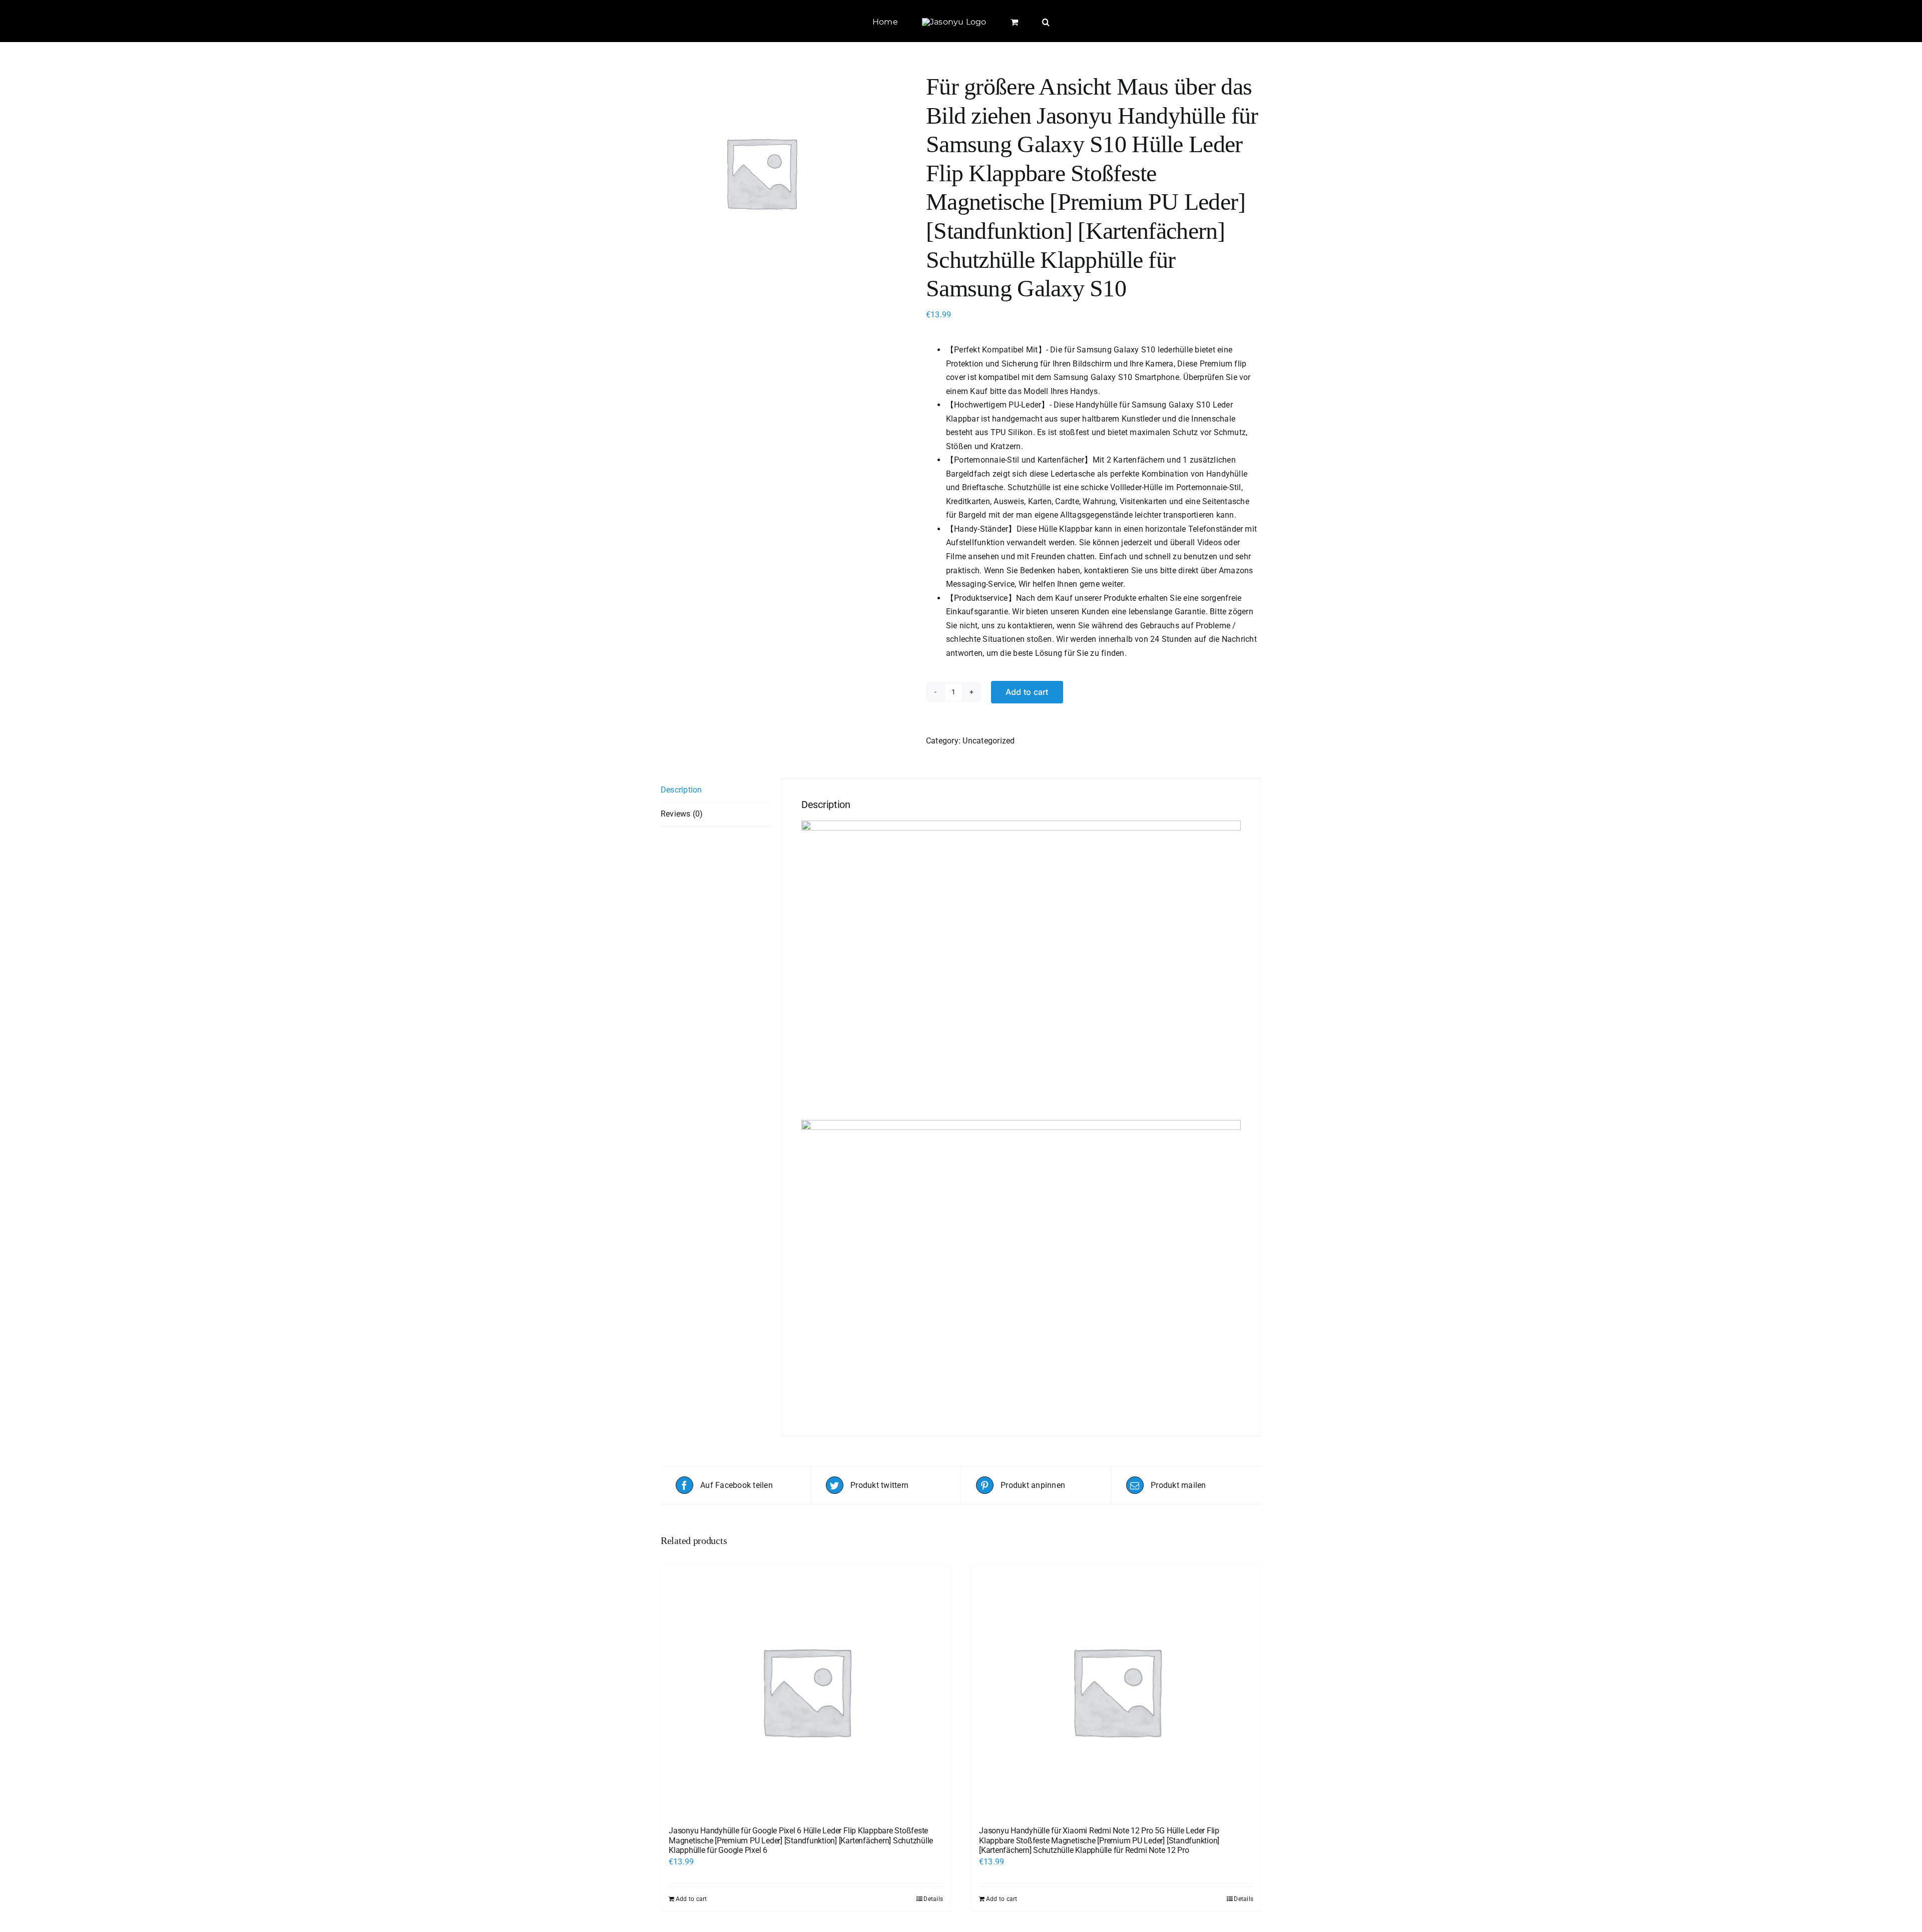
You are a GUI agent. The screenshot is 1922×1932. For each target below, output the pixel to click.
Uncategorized (989, 741)
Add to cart (1027, 692)
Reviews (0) (682, 814)
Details (933, 1899)
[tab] (716, 790)
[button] (1022, 21)
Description (681, 790)
